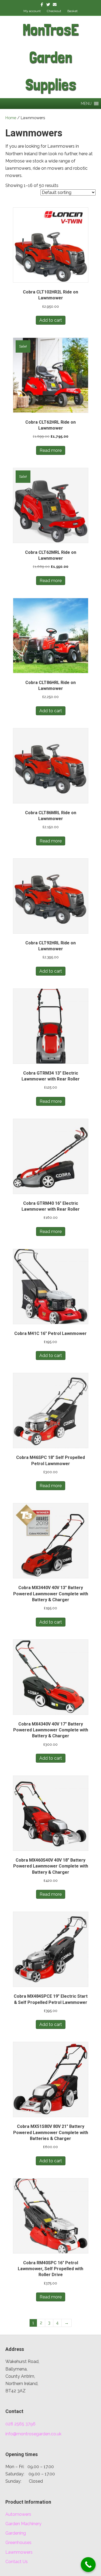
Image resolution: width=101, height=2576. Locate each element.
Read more (51, 450)
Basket (72, 11)
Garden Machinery (23, 2524)
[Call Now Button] (88, 2565)
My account (32, 11)
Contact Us (17, 2562)
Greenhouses (18, 2543)
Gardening (16, 2533)
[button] (86, 104)
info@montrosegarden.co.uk (33, 2434)
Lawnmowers (19, 2552)
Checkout (54, 11)
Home (11, 118)
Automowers (18, 2514)
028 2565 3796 (20, 2424)
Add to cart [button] (51, 320)
